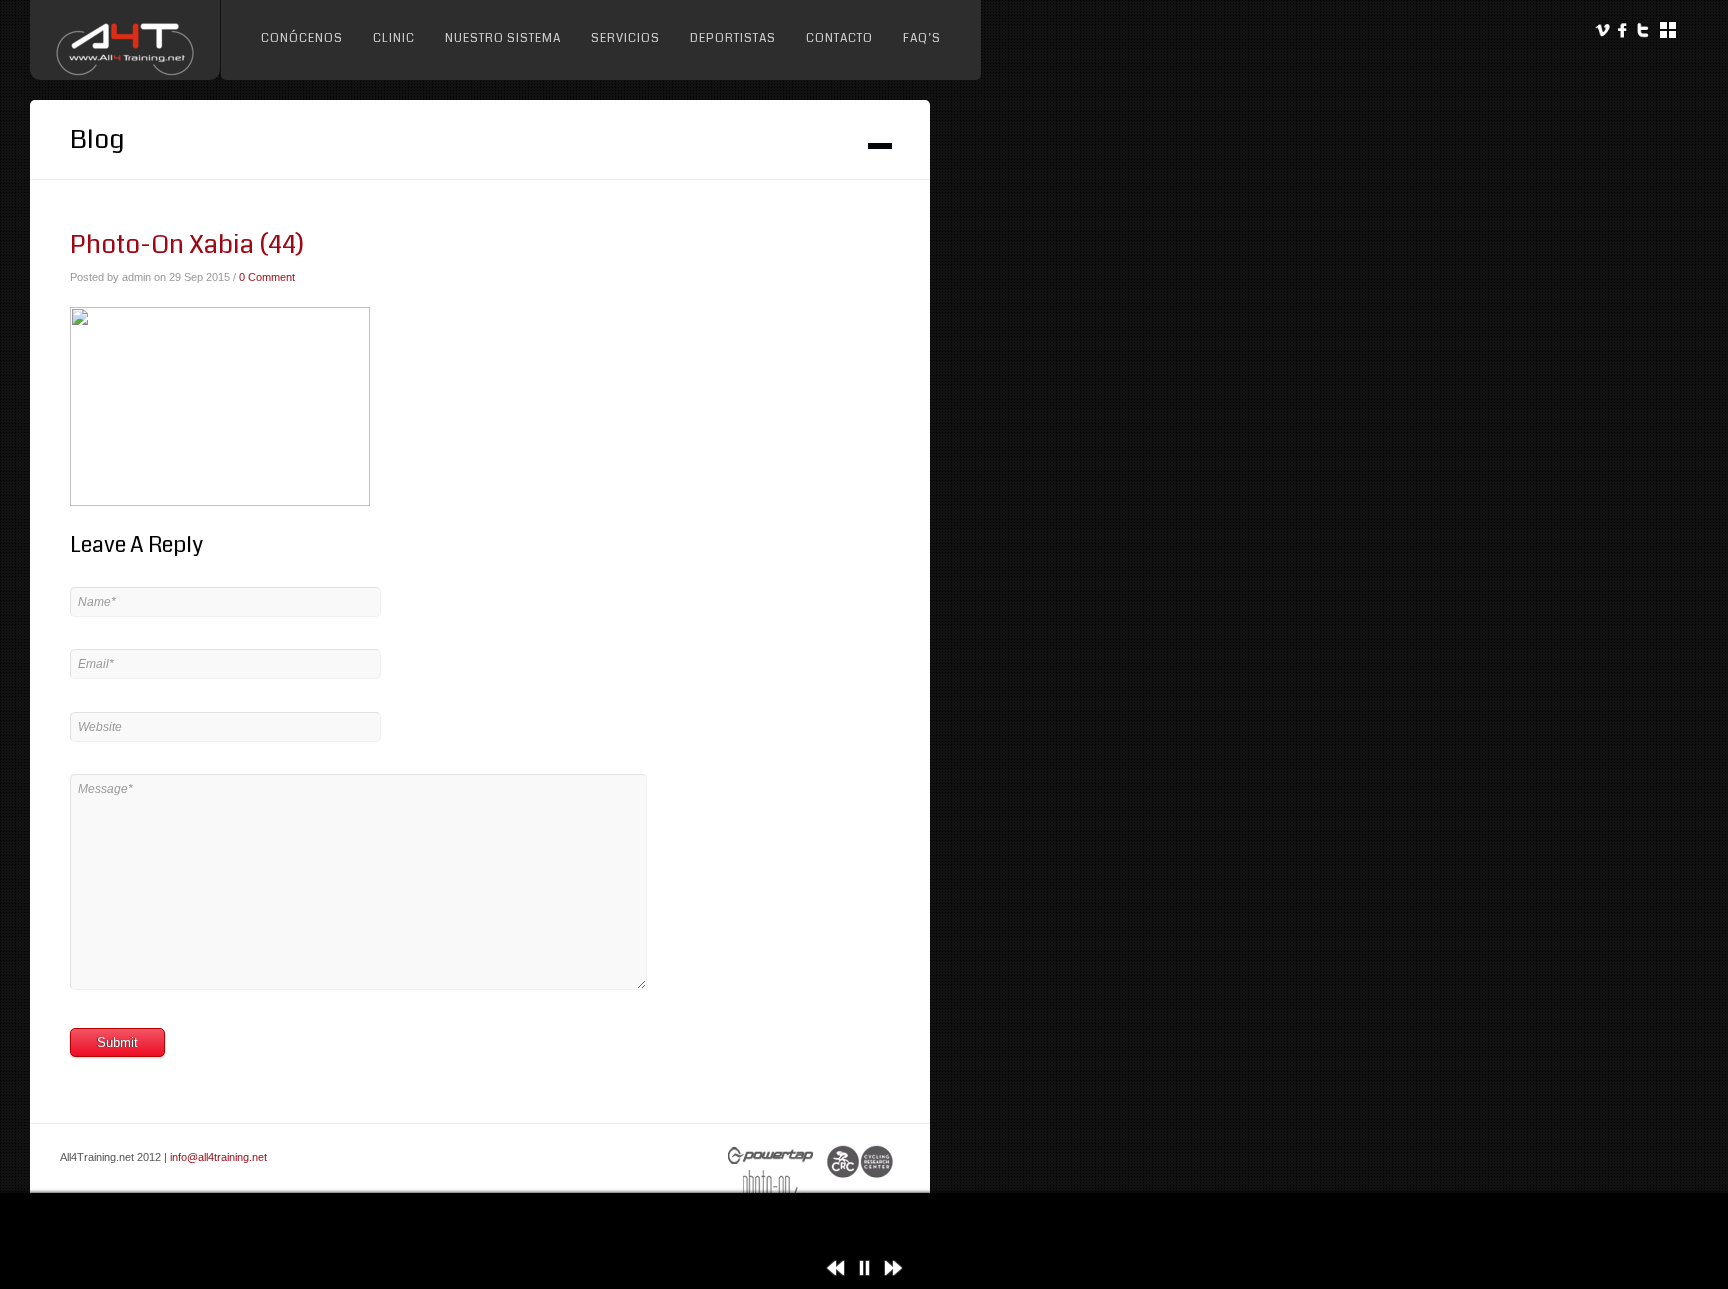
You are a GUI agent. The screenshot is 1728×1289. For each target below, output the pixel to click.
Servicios (625, 38)
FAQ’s (922, 38)
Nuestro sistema (503, 38)
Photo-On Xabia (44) (187, 244)
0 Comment (267, 277)
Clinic (394, 38)
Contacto (839, 38)
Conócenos (302, 38)
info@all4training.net (218, 1157)
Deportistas (733, 38)
